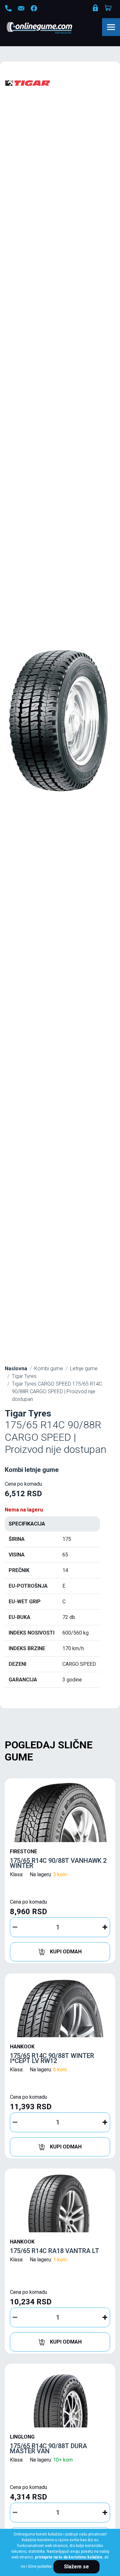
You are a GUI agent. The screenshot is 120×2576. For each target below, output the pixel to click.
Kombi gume (49, 1368)
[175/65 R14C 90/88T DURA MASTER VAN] (60, 2397)
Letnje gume (84, 1368)
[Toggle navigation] (111, 27)
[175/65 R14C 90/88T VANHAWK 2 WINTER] (60, 1812)
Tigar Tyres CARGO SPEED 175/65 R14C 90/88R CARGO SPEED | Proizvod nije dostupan (57, 1391)
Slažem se (76, 2567)
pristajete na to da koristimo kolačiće (69, 2557)
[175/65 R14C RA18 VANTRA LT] (60, 2202)
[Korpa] (109, 8)
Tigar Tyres (24, 1376)
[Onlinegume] (48, 28)
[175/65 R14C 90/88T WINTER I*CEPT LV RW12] (60, 2007)
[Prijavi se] (96, 9)
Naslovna (16, 1368)
